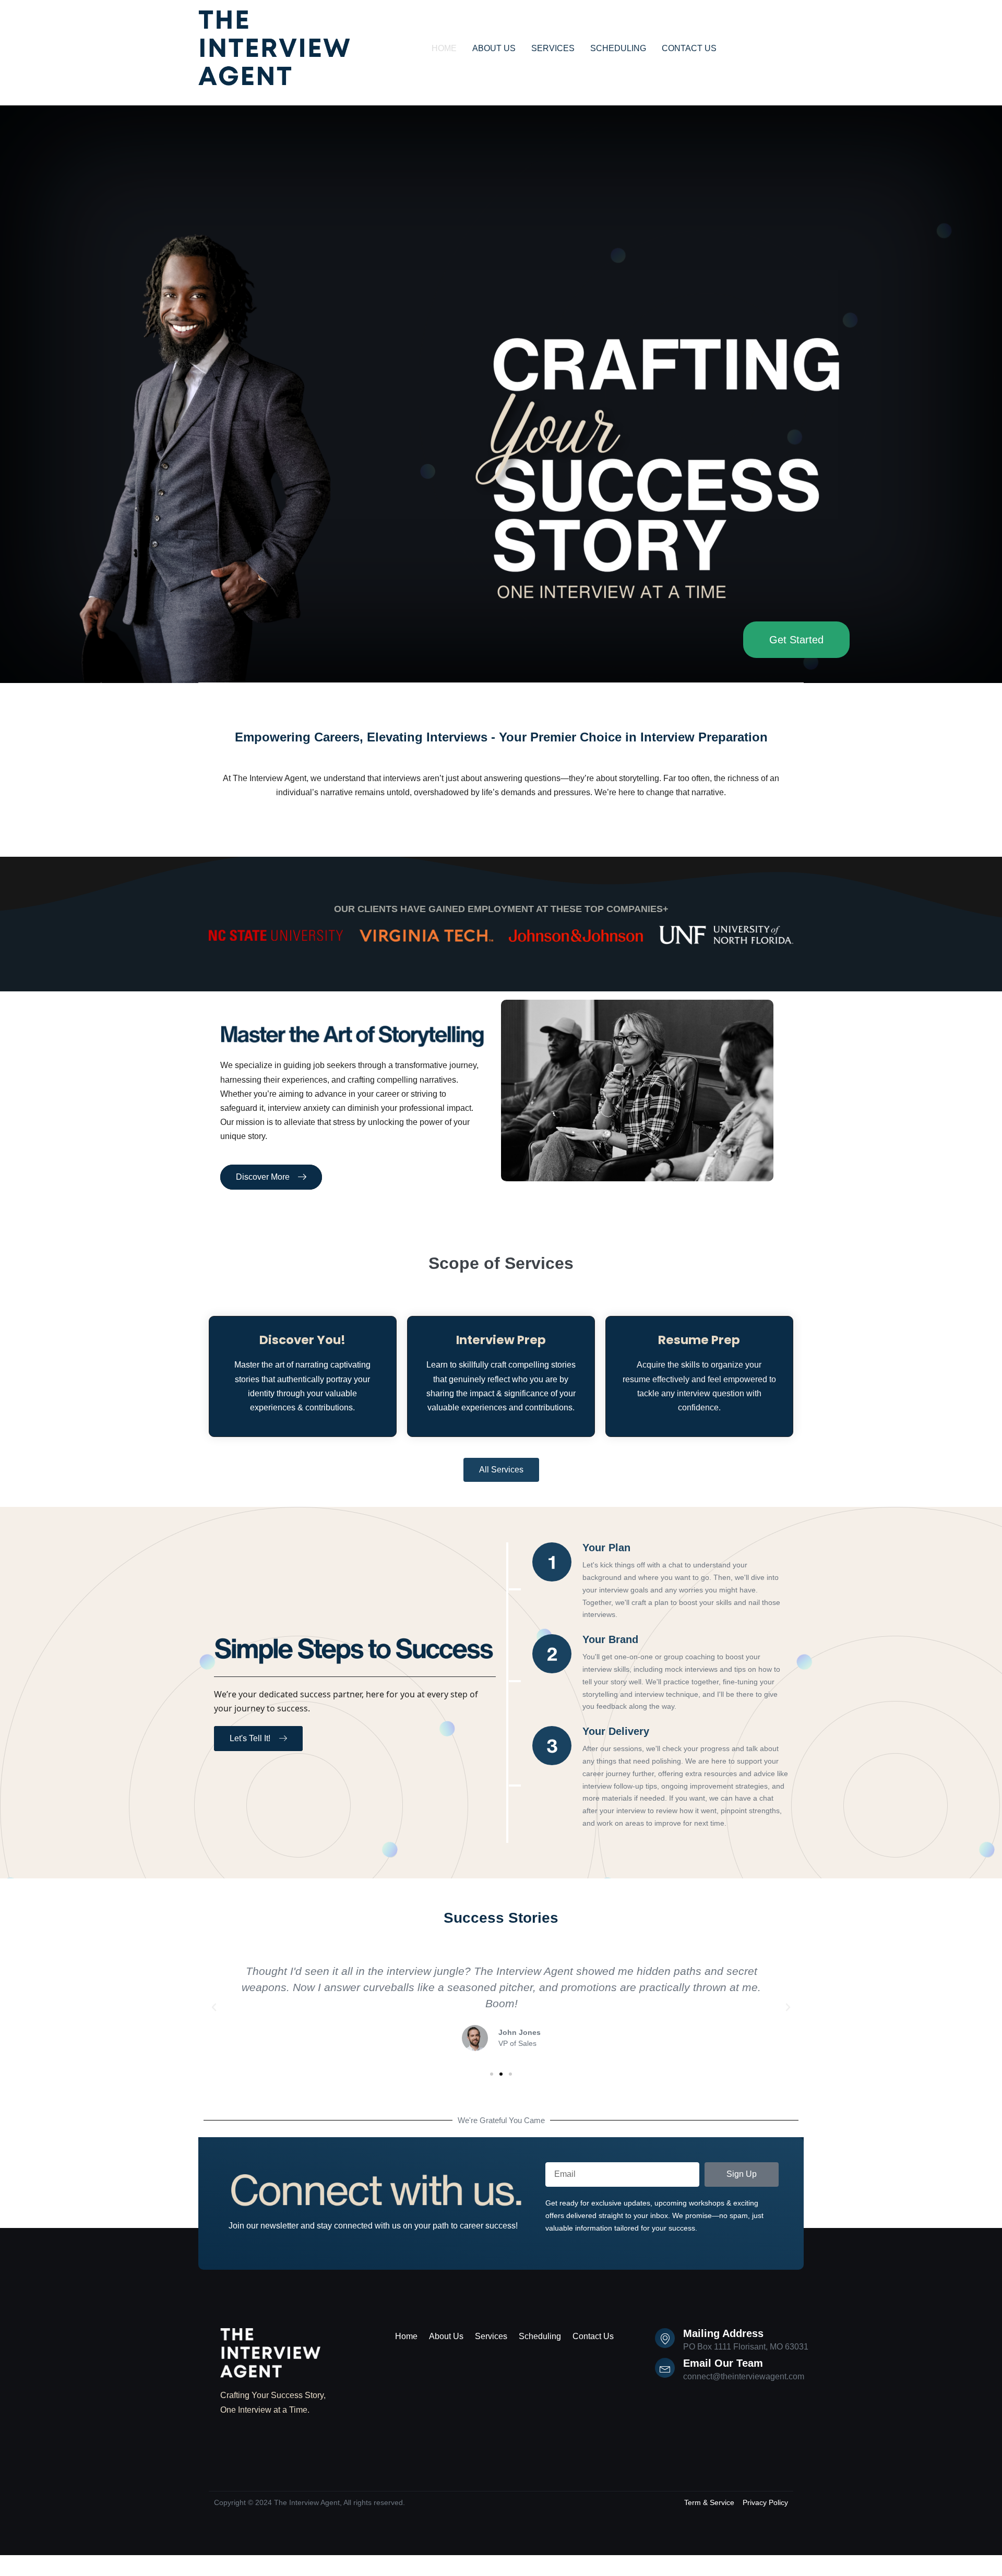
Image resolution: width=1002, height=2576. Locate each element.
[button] (214, 2007)
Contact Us (593, 2336)
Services (491, 2336)
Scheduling (540, 2336)
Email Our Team (723, 2363)
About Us (446, 2336)
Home (406, 2336)
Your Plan (606, 1548)
